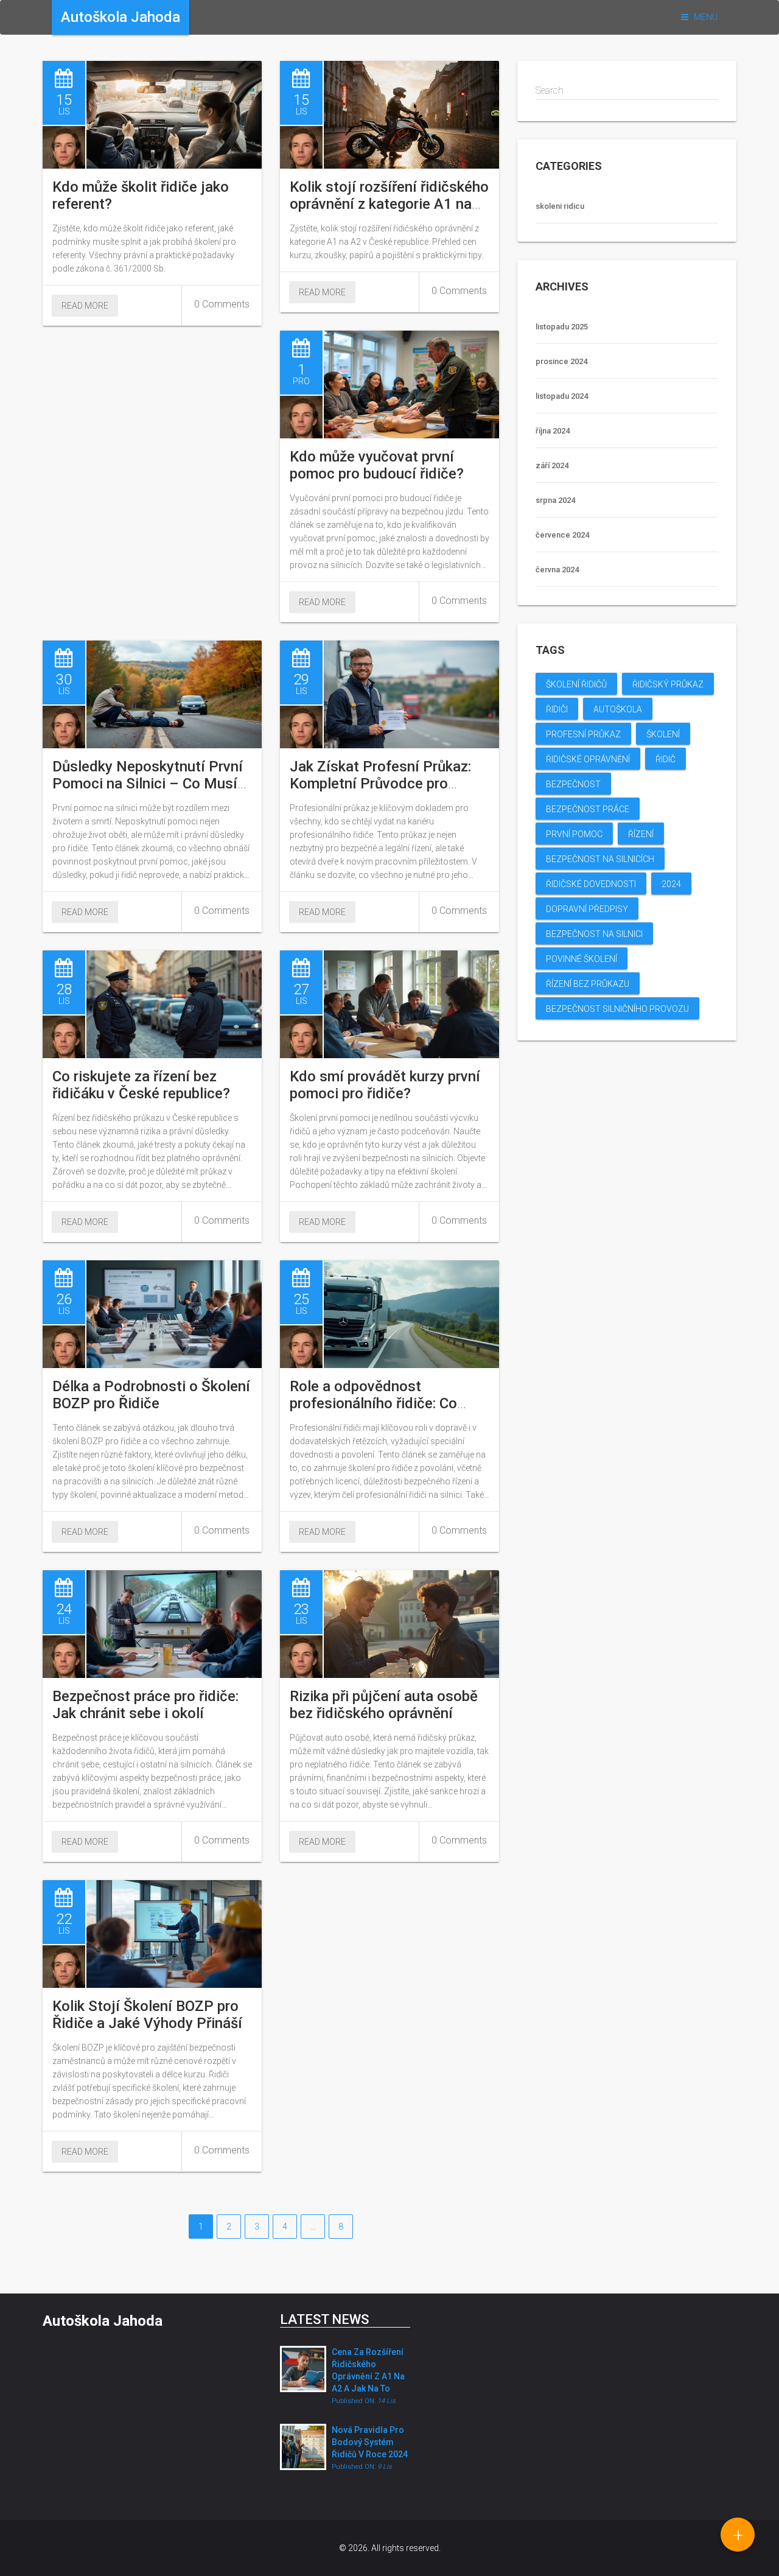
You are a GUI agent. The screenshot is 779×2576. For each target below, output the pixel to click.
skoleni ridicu (560, 206)
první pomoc (574, 834)
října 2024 (553, 431)
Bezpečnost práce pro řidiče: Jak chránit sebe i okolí (145, 1705)
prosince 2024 (561, 361)
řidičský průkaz (668, 684)
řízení (641, 834)
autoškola (618, 709)
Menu (705, 17)
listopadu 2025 (562, 327)
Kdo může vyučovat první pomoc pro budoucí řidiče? (377, 465)
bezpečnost (573, 784)
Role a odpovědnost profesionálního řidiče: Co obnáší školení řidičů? (373, 1403)
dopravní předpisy (587, 909)
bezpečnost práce (588, 809)
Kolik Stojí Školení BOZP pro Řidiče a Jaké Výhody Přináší (147, 2015)
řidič (665, 759)
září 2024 (552, 465)
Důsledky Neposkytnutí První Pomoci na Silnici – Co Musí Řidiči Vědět (148, 784)
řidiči (557, 709)
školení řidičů (576, 684)
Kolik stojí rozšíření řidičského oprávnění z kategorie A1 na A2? (389, 204)
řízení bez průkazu (588, 984)
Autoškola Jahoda (103, 2321)
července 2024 (562, 535)
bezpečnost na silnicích (600, 859)
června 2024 (557, 570)
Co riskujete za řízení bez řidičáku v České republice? (141, 1085)
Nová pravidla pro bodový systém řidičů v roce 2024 (370, 2442)
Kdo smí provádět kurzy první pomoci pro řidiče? (385, 1085)
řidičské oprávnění (588, 759)
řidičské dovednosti (591, 884)
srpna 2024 (555, 500)
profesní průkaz (583, 734)
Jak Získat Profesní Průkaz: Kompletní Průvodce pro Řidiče (380, 784)
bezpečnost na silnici (594, 934)
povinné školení (582, 959)
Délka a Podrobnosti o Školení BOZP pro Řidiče (151, 1395)
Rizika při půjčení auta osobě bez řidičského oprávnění (384, 1705)
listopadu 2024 (562, 396)
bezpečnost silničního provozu (617, 1009)
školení (663, 734)
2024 (671, 884)
